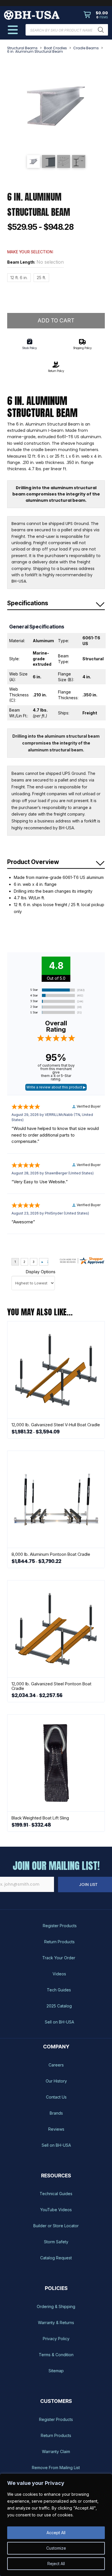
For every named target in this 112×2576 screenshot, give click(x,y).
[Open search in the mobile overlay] (67, 30)
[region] (56, 2525)
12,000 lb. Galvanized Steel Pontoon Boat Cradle (51, 1686)
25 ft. (41, 278)
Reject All (56, 2564)
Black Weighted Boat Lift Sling (40, 1818)
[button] (96, 15)
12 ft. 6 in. (19, 278)
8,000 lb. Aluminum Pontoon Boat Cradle (51, 1554)
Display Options (41, 1272)
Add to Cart (56, 321)
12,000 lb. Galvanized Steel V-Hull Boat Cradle (56, 1425)
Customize (56, 2548)
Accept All (56, 2533)
